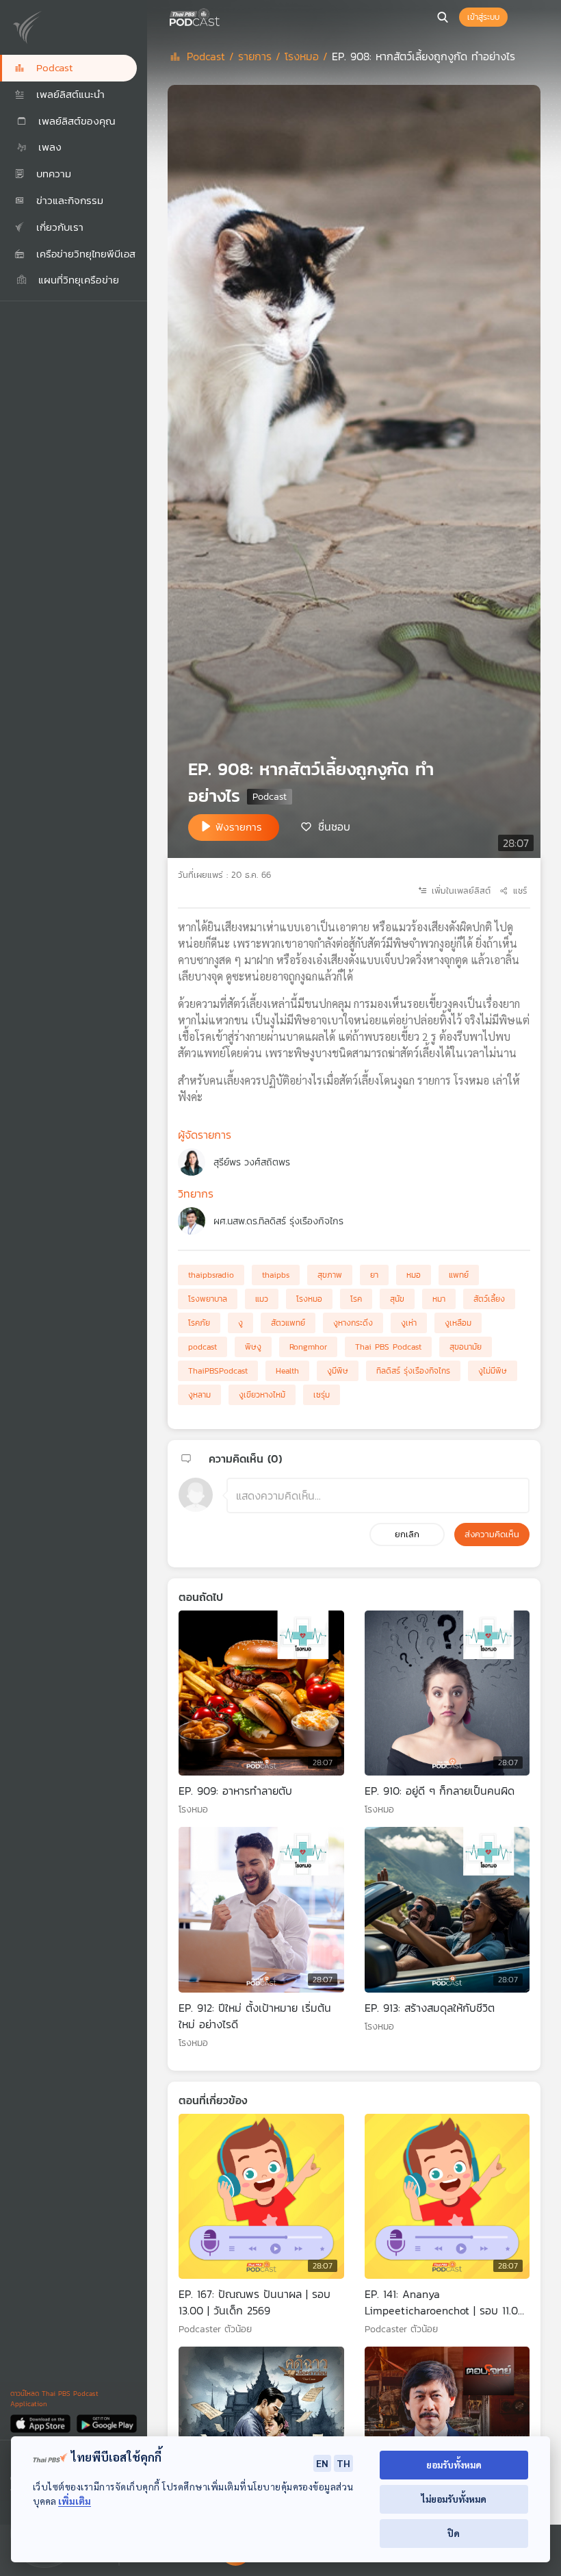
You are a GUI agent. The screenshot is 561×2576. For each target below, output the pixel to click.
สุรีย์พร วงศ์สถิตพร (252, 1162)
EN (322, 2463)
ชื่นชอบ (334, 826)
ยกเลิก (407, 1534)
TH (343, 2463)
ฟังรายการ (239, 827)
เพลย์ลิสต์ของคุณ (75, 121)
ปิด (454, 2533)
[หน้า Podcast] (222, 16)
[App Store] (41, 2423)
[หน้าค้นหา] (443, 17)
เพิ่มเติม (75, 2501)
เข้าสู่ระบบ (483, 17)
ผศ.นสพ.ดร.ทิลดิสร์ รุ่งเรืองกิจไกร (278, 1221)
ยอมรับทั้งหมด (454, 2465)
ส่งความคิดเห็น (492, 1534)
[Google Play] (106, 2423)
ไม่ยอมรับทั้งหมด (454, 2499)
